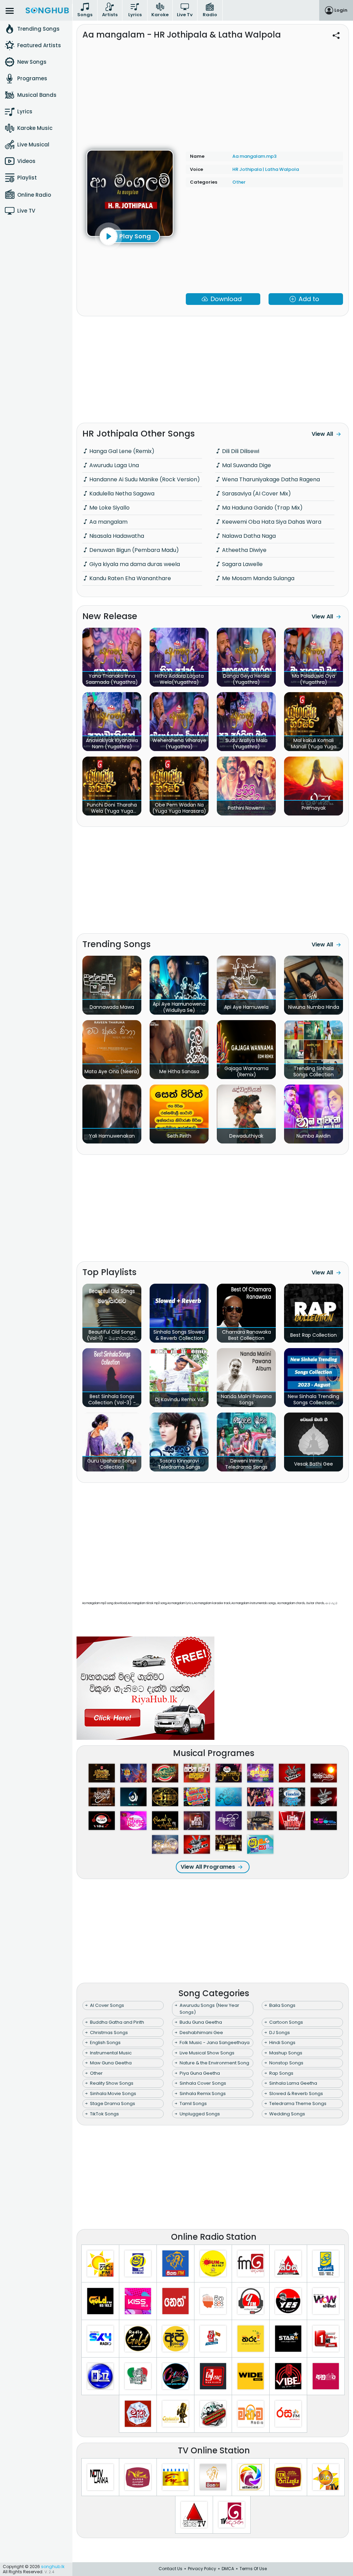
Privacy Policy (202, 2569)
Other (239, 182)
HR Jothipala (248, 169)
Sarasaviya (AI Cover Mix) (256, 494)
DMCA (228, 2569)
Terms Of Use (253, 2569)
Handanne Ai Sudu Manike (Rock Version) (144, 479)
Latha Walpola (282, 169)
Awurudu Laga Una (113, 465)
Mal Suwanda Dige (246, 465)
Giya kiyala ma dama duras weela (134, 564)
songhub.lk (53, 2567)
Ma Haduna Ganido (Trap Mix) (262, 508)
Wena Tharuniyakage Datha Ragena (270, 479)
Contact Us (170, 2569)
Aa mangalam (108, 522)
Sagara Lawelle (242, 564)
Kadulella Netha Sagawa (121, 494)
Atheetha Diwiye (244, 550)
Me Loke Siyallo (109, 508)
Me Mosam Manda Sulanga (258, 578)
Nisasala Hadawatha (116, 536)
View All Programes (208, 1867)
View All (322, 434)
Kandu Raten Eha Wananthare (129, 578)
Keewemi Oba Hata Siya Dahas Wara (271, 522)
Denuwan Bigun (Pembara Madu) (133, 550)
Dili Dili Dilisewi (240, 451)
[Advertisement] (213, 92)
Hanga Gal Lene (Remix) (121, 451)
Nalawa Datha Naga (248, 536)
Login (341, 10)
